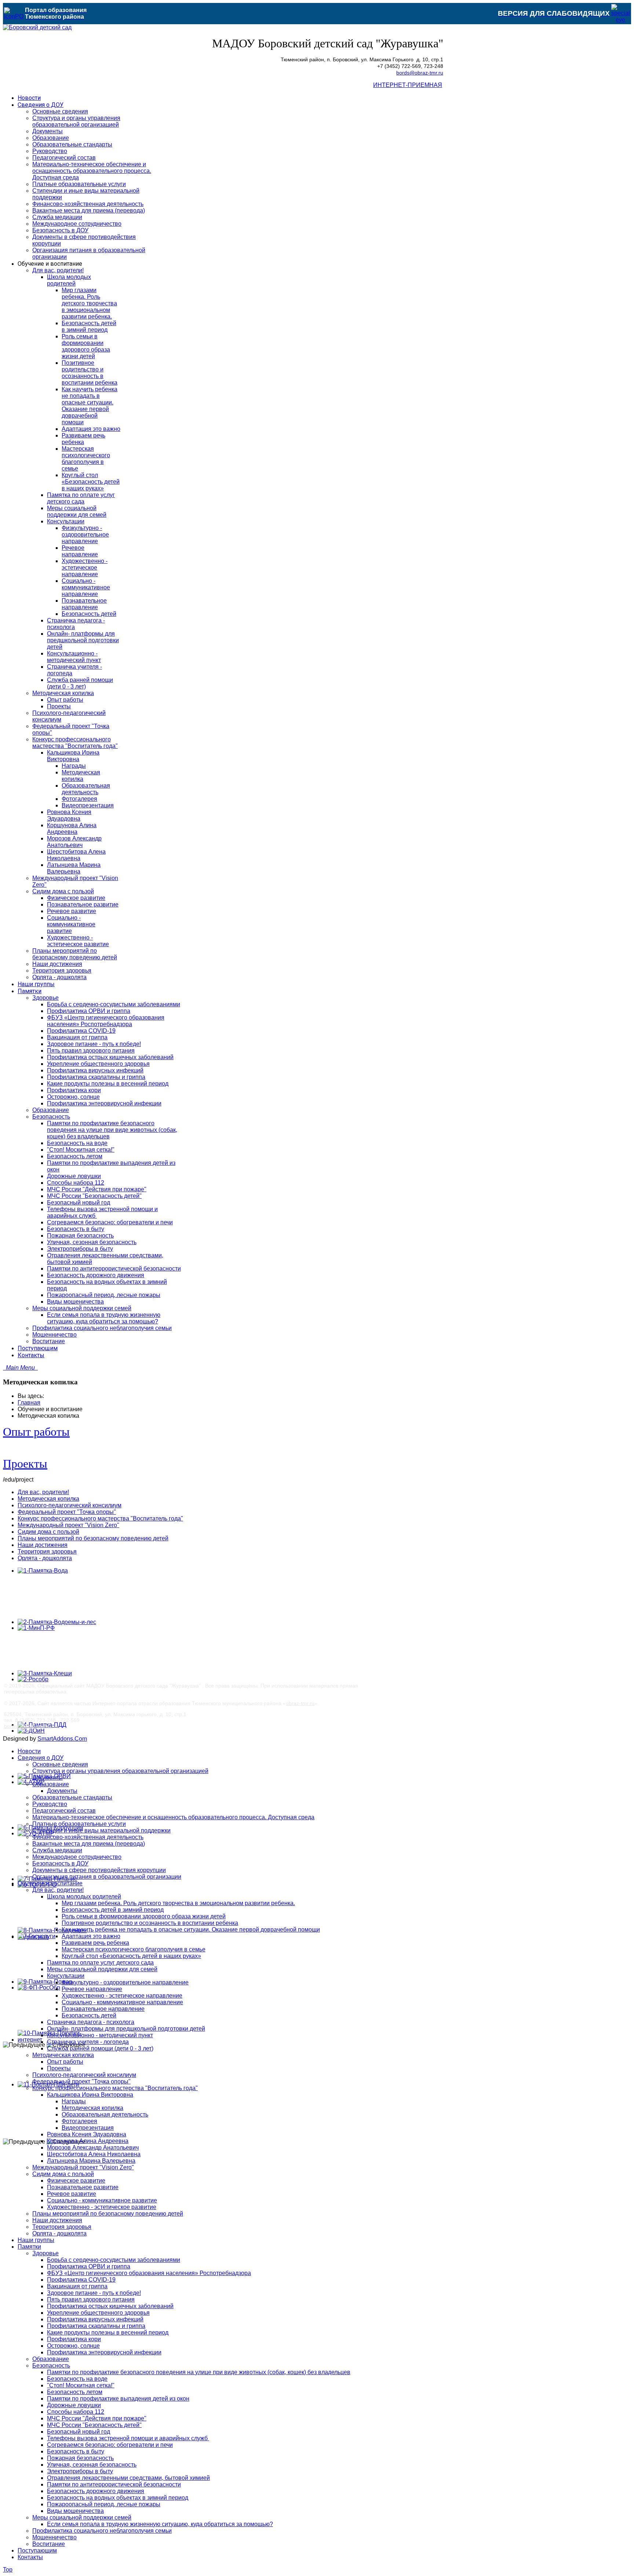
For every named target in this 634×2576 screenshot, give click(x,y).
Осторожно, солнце (73, 2346)
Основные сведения (60, 1764)
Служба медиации (57, 1850)
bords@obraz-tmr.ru (420, 73)
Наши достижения (43, 1545)
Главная (29, 1403)
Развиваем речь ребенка (95, 1943)
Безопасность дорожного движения (96, 2491)
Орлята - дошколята (45, 1558)
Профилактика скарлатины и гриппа (96, 2326)
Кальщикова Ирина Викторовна (90, 2095)
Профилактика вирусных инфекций (95, 2319)
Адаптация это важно (91, 1936)
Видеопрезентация (88, 2128)
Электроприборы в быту (80, 2471)
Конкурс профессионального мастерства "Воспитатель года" (100, 1518)
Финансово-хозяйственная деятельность (88, 1837)
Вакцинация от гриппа (77, 2286)
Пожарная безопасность (80, 2458)
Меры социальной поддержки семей (82, 2517)
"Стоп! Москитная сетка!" (81, 2385)
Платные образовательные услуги (79, 1824)
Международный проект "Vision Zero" (68, 1525)
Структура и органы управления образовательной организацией (120, 1771)
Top (8, 2570)
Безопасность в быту (76, 2451)
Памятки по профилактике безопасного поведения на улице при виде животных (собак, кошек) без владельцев (199, 2372)
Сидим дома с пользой (48, 1532)
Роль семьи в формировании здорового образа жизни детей (144, 1916)
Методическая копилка (48, 1499)
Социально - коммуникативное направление (122, 2002)
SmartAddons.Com (62, 1739)
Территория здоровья (47, 1552)
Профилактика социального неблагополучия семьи (102, 2531)
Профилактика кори (74, 2339)
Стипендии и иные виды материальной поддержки (101, 1830)
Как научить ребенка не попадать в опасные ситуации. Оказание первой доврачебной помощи (191, 1930)
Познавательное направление (103, 2009)
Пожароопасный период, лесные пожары (104, 2504)
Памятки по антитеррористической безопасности (114, 2484)
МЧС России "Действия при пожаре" (97, 2418)
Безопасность (51, 2366)
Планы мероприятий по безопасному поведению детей (93, 1538)
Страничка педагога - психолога (91, 2022)
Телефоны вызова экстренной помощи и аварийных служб (128, 2438)
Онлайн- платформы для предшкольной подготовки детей (126, 2029)
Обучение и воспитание (50, 1883)
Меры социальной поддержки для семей (102, 1969)
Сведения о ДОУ (41, 1758)
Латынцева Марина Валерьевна (91, 2161)
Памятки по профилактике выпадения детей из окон (118, 2399)
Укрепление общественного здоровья (98, 2313)
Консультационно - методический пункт (100, 2035)
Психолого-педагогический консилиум (70, 1505)
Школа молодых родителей (84, 1896)
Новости (29, 1751)
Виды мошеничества (75, 2511)
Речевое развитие (72, 2194)
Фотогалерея (79, 2121)
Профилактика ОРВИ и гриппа (89, 2266)
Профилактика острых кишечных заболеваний (110, 2306)
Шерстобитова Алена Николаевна (94, 2154)
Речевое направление (92, 1989)
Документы (48, 1778)
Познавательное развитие (83, 2187)
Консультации (66, 1976)
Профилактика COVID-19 (81, 2280)
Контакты (30, 2557)
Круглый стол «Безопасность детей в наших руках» (131, 1956)
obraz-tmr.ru (300, 1703)
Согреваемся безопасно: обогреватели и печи (110, 2445)
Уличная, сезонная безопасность (92, 2465)
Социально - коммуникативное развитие (102, 2200)
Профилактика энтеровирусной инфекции (104, 2352)
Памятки (29, 2247)
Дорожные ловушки (74, 2405)
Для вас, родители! (43, 1492)
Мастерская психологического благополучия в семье (134, 1949)
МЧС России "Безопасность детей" (94, 2425)
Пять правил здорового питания (91, 2299)
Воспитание (49, 2544)
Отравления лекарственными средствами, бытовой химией (128, 2478)
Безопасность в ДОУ (60, 1863)
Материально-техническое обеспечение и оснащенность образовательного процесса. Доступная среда (173, 1817)
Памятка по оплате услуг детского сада (100, 1963)
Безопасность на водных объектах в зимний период (118, 2498)
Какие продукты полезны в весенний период (108, 2332)
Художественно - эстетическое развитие (102, 2207)
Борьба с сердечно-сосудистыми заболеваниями (114, 2260)
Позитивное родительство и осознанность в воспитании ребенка (150, 1923)
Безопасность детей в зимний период (113, 1910)
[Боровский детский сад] (37, 27)
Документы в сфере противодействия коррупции (99, 1870)
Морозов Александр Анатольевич (93, 2148)
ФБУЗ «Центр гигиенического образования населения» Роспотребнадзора (149, 2273)
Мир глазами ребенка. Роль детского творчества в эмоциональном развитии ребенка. (178, 1903)
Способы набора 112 (76, 2412)
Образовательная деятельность (105, 2114)
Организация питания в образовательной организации (107, 1877)
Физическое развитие (76, 2181)
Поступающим (37, 2550)
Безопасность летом (75, 2392)
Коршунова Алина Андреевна (88, 2141)
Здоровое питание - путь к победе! (94, 2293)
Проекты (25, 1464)
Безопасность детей (89, 2015)
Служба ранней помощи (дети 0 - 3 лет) (100, 2048)
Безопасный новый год (79, 2432)
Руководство (50, 1804)
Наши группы (36, 2240)
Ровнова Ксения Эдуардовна (87, 2134)
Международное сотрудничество (77, 1857)
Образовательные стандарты (72, 1797)
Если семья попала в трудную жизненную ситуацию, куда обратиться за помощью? (160, 2524)
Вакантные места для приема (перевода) (89, 1844)
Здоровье (45, 2253)
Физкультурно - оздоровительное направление (125, 1982)
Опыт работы (36, 1432)
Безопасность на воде (77, 2379)
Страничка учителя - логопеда (88, 2042)
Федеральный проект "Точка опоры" (67, 1512)
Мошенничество (54, 2537)
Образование (51, 1784)
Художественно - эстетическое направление (122, 1996)
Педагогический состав (64, 1811)
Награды (74, 2101)
